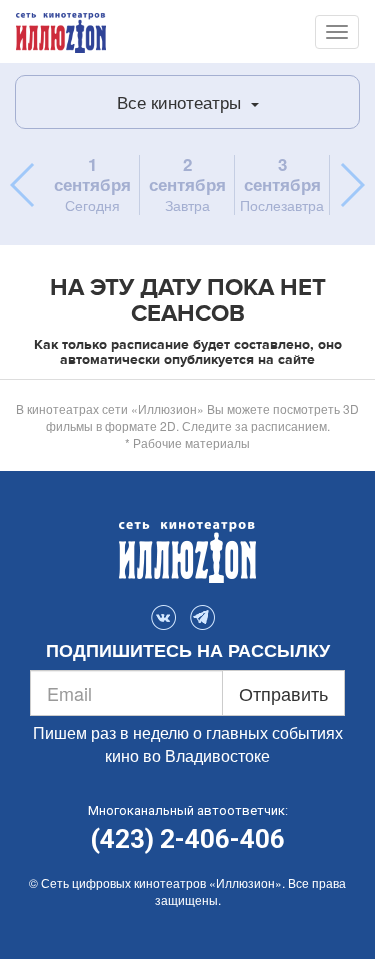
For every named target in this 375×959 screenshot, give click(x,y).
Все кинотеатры (181, 101)
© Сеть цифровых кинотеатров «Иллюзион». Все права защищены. (187, 891)
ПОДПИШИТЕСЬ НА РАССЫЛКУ (188, 651)
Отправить (283, 693)
